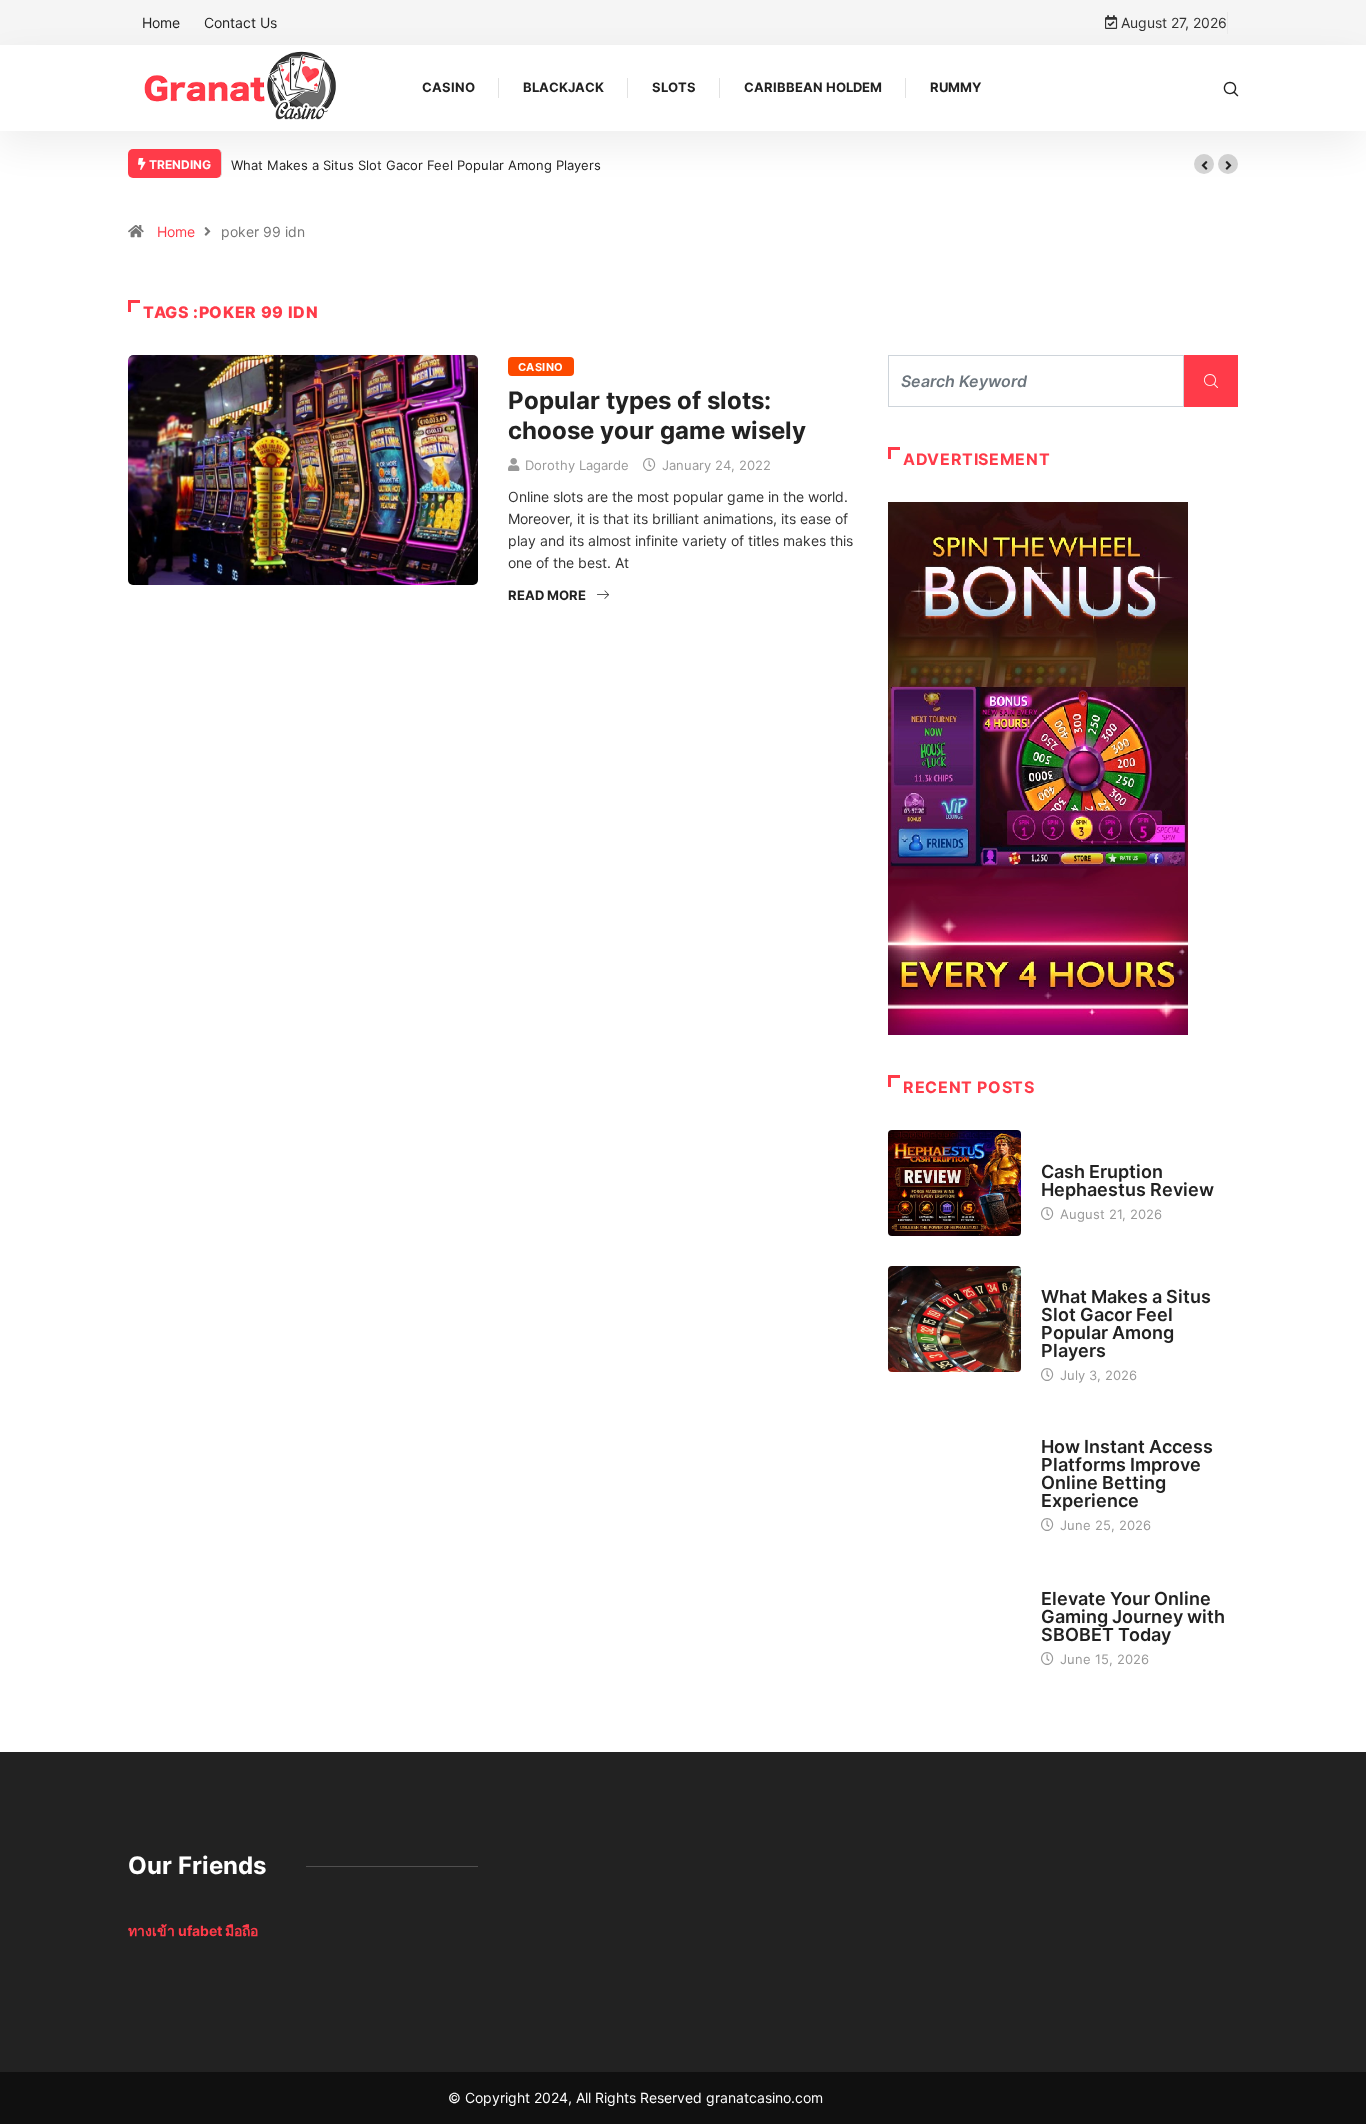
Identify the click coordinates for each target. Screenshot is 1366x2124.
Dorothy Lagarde (577, 465)
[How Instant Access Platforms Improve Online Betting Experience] (954, 1469)
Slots (674, 87)
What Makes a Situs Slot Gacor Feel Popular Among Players (416, 165)
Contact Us (240, 22)
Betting (1066, 1428)
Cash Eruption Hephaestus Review (1127, 1180)
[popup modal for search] (1231, 87)
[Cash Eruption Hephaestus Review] (954, 1183)
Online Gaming (1088, 1580)
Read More (547, 595)
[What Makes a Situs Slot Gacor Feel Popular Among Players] (954, 1319)
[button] (1204, 164)
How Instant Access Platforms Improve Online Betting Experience (1127, 1473)
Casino (448, 87)
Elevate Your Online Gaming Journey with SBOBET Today (1133, 1616)
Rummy (955, 87)
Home (161, 22)
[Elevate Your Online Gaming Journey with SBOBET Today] (954, 1619)
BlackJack (563, 87)
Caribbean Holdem (813, 87)
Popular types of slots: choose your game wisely (657, 415)
